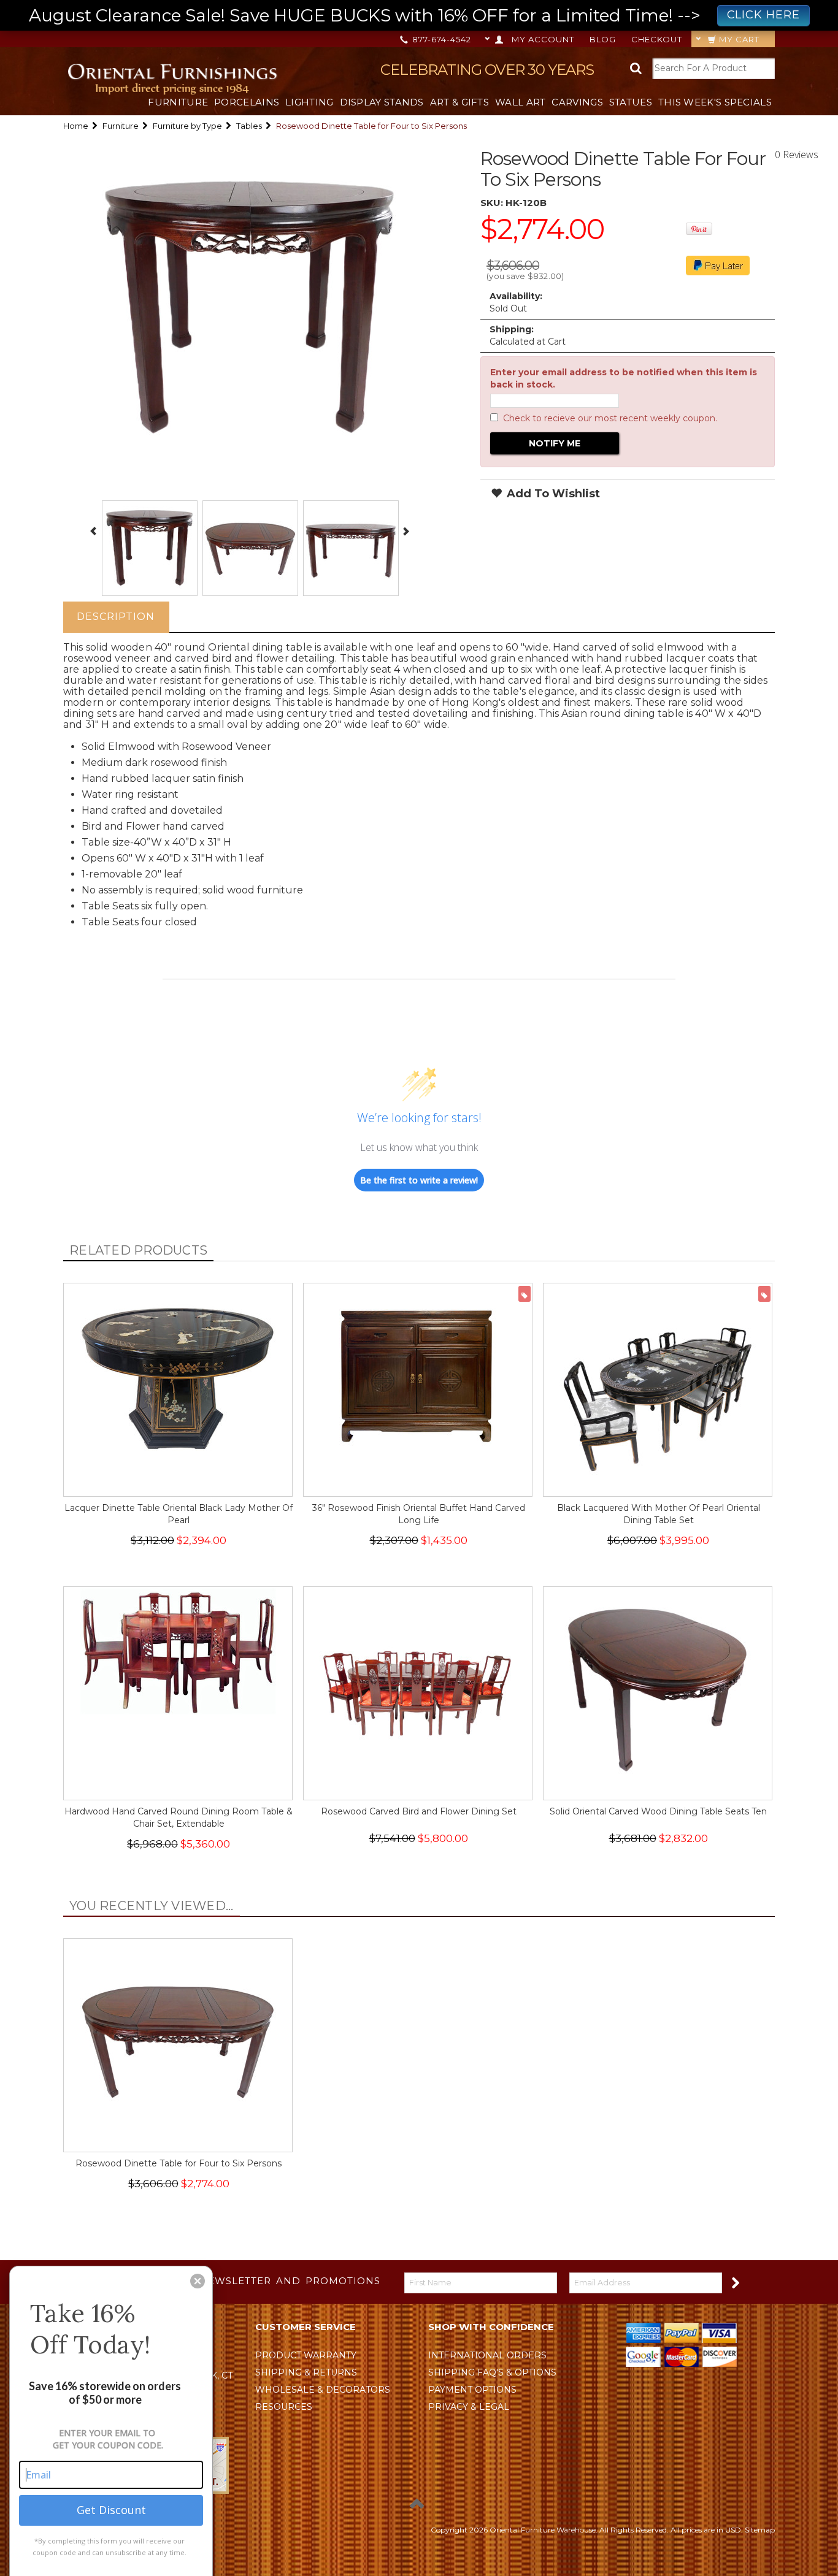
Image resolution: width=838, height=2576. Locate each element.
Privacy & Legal (469, 2407)
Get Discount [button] (111, 2510)
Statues (631, 102)
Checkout (657, 39)
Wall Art (520, 102)
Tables (249, 126)
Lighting (309, 102)
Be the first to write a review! (419, 1180)
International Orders (487, 2355)
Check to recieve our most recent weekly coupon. (610, 418)
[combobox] (713, 68)
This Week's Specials (715, 102)
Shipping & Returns (306, 2372)
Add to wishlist (552, 494)
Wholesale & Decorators (323, 2390)
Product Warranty (306, 2355)
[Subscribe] (735, 2282)
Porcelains (247, 102)
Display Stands (382, 102)
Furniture (178, 102)
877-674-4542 (440, 39)
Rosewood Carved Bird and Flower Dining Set (419, 1811)
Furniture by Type (187, 126)
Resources (284, 2407)
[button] (198, 2281)
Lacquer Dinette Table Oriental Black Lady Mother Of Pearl (179, 1514)
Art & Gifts (459, 102)
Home (76, 126)
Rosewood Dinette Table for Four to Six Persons (179, 2163)
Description (116, 617)
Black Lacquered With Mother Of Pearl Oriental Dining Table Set (659, 1514)
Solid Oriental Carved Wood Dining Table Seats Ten (658, 1811)
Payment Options (472, 2390)
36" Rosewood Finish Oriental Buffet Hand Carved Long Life (419, 1514)
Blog (603, 39)
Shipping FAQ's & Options (492, 2372)
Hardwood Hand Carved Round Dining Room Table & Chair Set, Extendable (179, 1817)
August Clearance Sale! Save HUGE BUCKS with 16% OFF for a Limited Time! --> (414, 15)
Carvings (577, 102)
